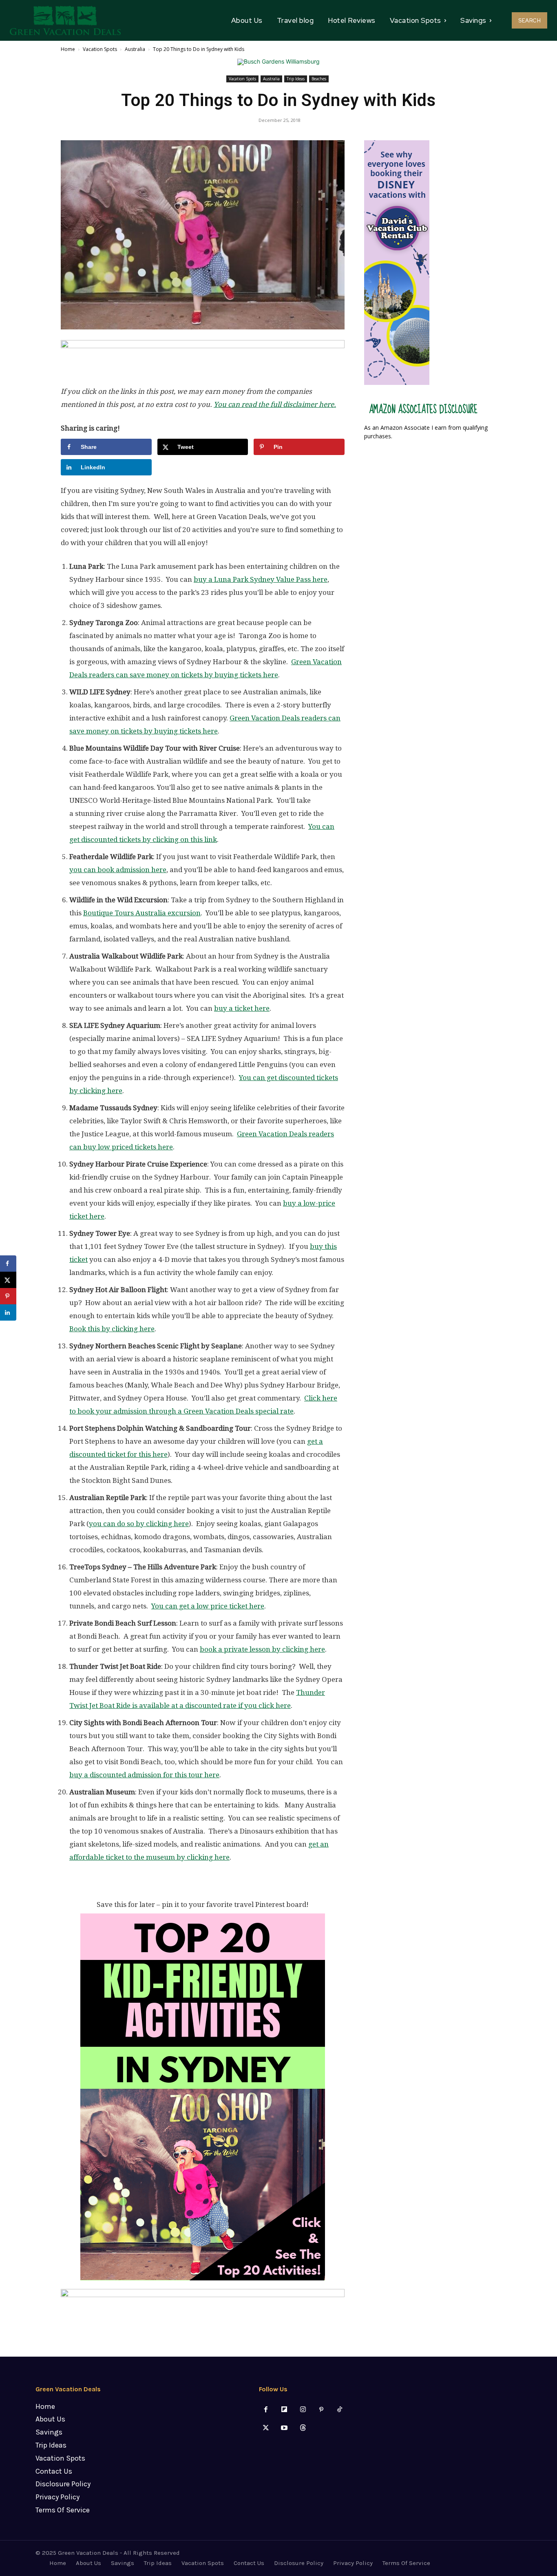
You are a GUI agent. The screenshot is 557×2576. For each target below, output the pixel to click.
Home (68, 49)
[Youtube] (284, 2428)
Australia (135, 49)
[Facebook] (266, 2410)
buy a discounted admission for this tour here (144, 1775)
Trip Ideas (296, 79)
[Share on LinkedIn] (8, 1312)
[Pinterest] (321, 2410)
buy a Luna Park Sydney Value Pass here (261, 579)
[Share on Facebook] (8, 1264)
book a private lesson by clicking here (262, 1649)
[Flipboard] (284, 2410)
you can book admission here (118, 870)
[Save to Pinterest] (8, 1296)
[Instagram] (303, 2410)
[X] (266, 2428)
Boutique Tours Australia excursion (142, 913)
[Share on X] (8, 1280)
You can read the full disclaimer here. (275, 404)
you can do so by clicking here (139, 1524)
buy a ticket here (242, 1008)
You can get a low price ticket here (208, 1606)
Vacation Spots (100, 49)
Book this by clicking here (112, 1329)
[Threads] (303, 2428)
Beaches (319, 79)
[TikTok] (339, 2410)
